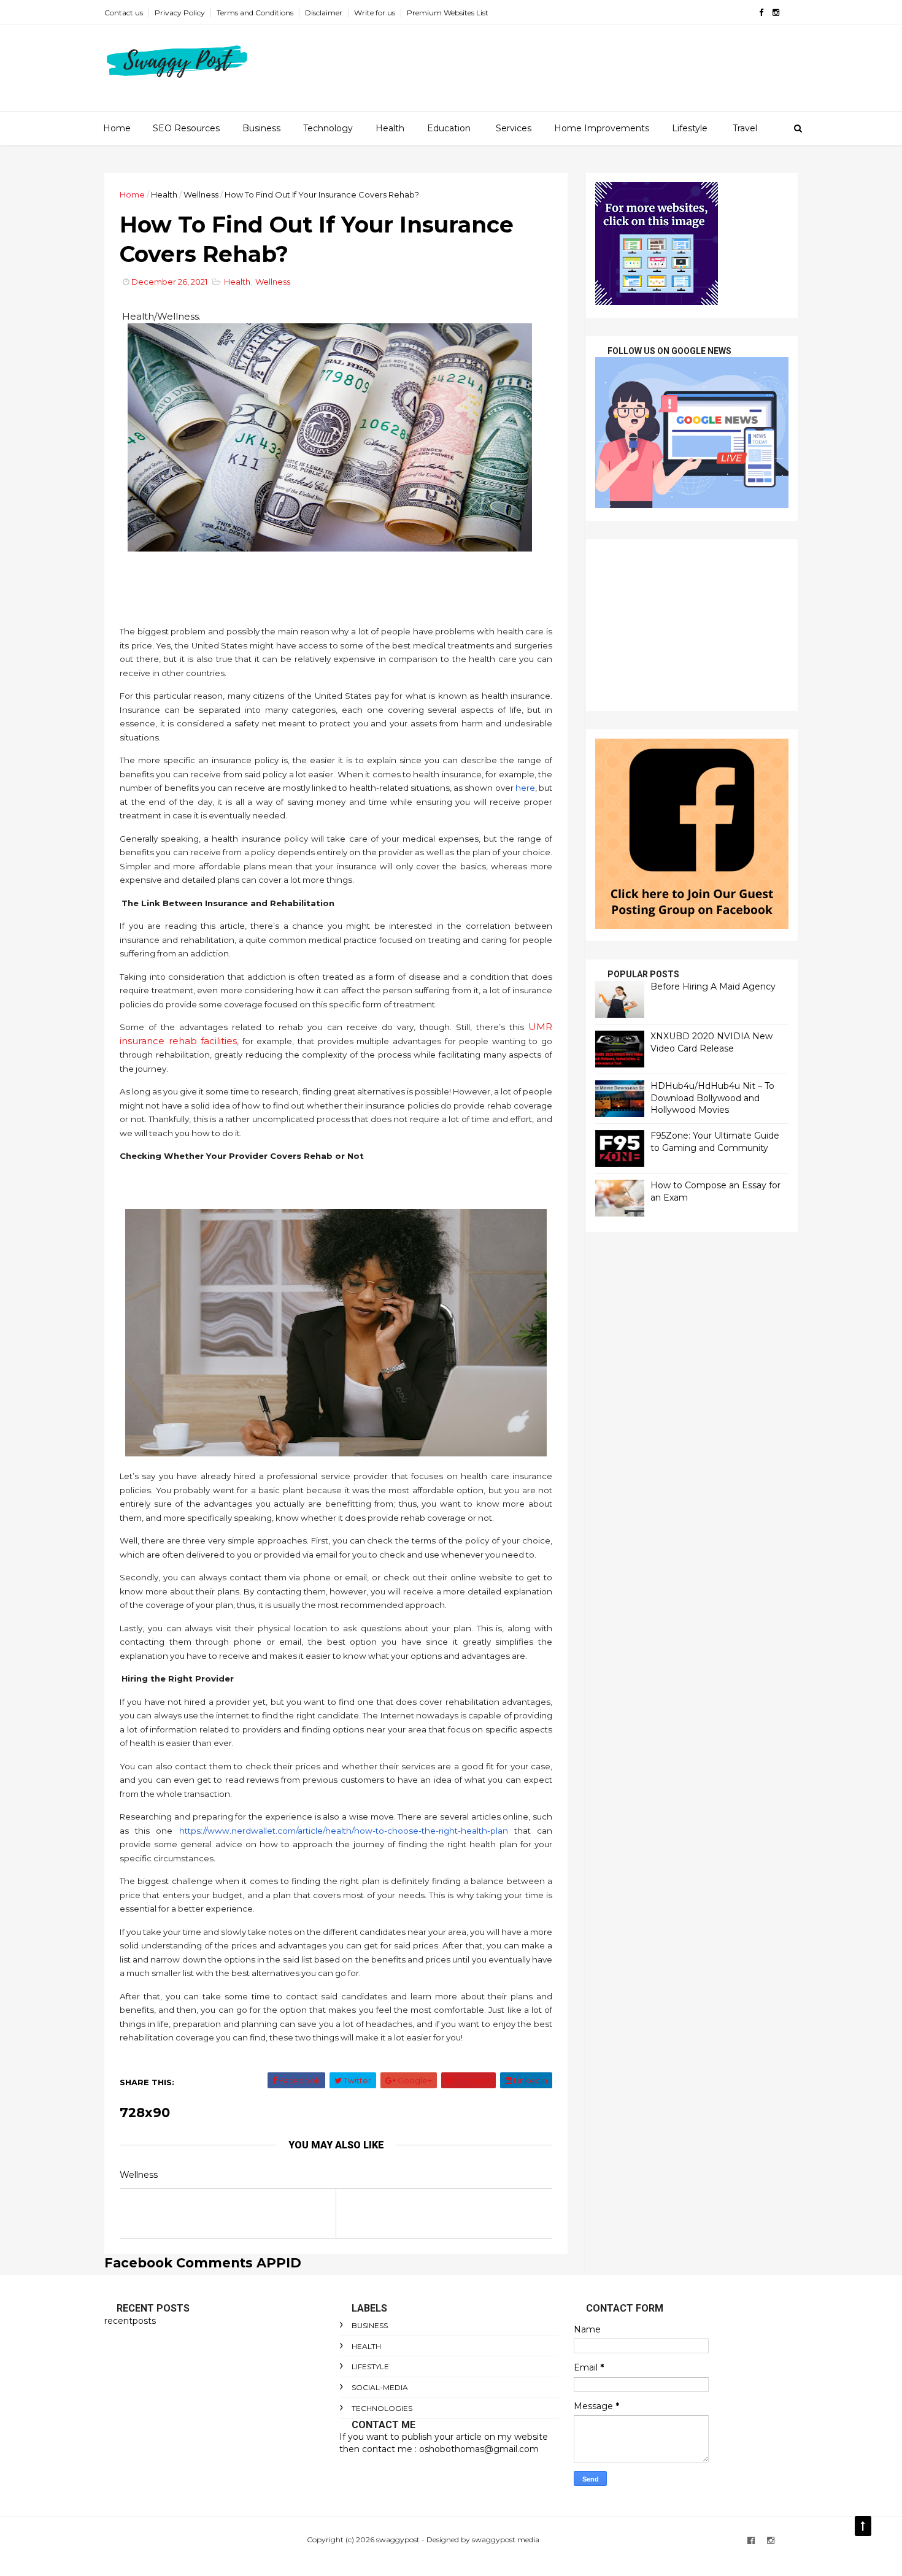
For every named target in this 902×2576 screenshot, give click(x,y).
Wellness (201, 194)
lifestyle (370, 2366)
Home (117, 128)
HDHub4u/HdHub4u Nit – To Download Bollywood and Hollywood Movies (712, 1098)
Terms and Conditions (255, 13)
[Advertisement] (692, 625)
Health (390, 128)
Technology (328, 128)
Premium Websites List (448, 13)
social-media (380, 2387)
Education (449, 128)
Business (261, 128)
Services (514, 128)
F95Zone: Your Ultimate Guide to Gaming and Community (715, 1142)
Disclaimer (324, 13)
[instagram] (776, 13)
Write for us (375, 13)
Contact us (124, 13)
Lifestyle (690, 128)
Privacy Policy (180, 13)
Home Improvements (602, 128)
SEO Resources (186, 128)
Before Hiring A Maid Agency (713, 986)
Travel (745, 128)
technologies (382, 2408)
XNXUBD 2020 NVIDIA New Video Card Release (711, 1042)
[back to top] (863, 2526)
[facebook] (761, 13)
